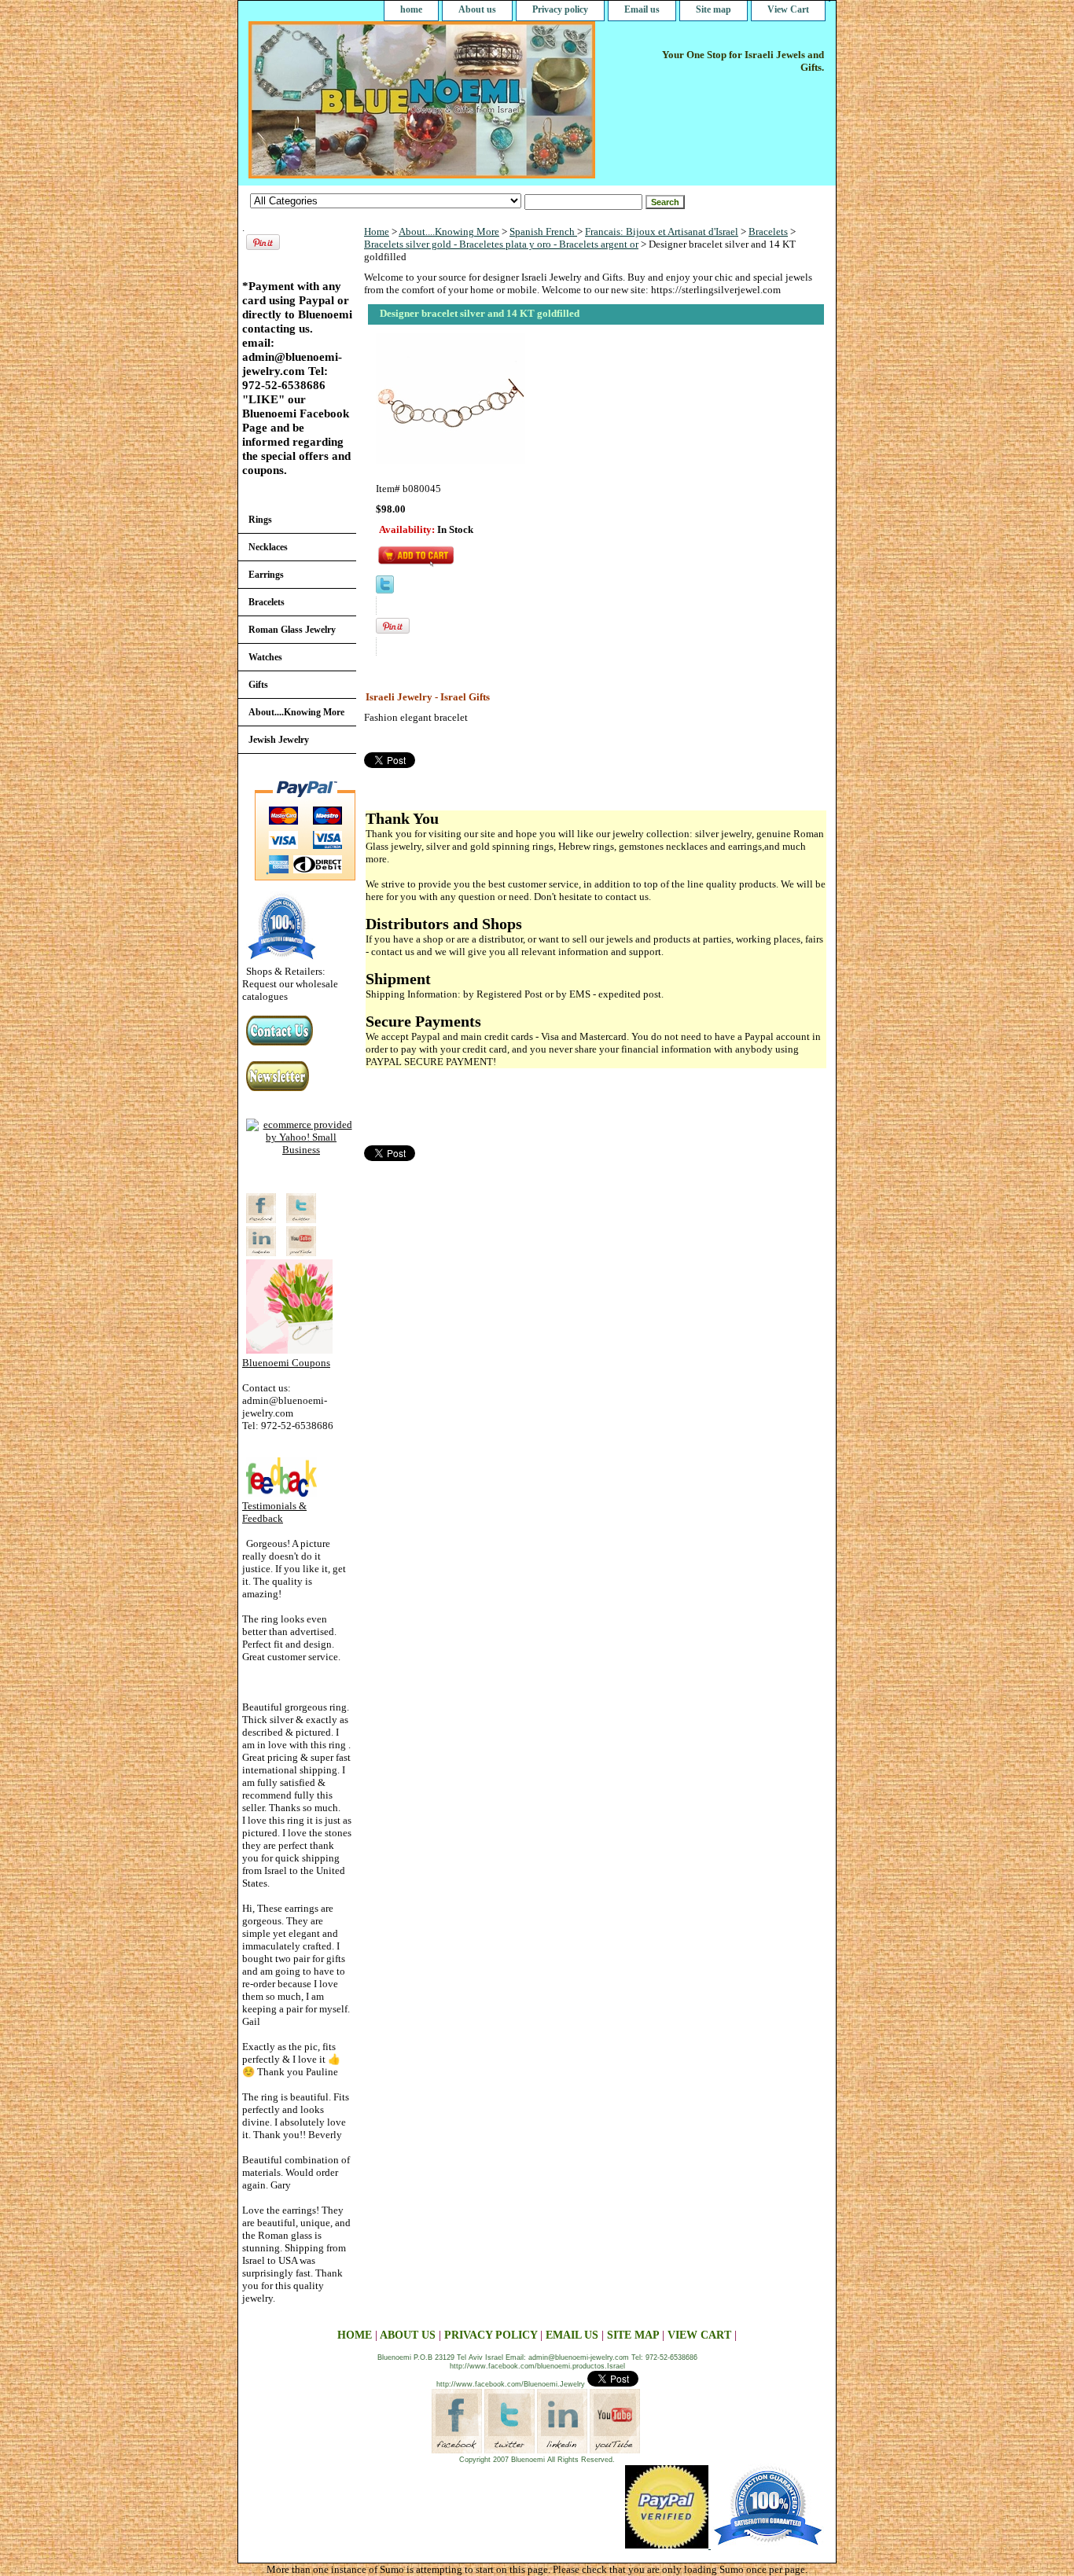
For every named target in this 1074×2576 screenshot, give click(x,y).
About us (477, 9)
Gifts (258, 685)
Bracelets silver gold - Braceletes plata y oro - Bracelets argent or (501, 244)
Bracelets (768, 232)
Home (377, 232)
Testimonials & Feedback (274, 1512)
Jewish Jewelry (279, 740)
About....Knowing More (449, 232)
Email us (642, 9)
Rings (260, 520)
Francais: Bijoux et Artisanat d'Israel (662, 232)
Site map (714, 9)
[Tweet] (385, 590)
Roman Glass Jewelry (292, 630)
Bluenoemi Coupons (286, 1363)
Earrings (266, 575)
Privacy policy (560, 9)
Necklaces (268, 547)
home (411, 9)
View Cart (788, 9)
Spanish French (543, 232)
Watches (265, 657)
